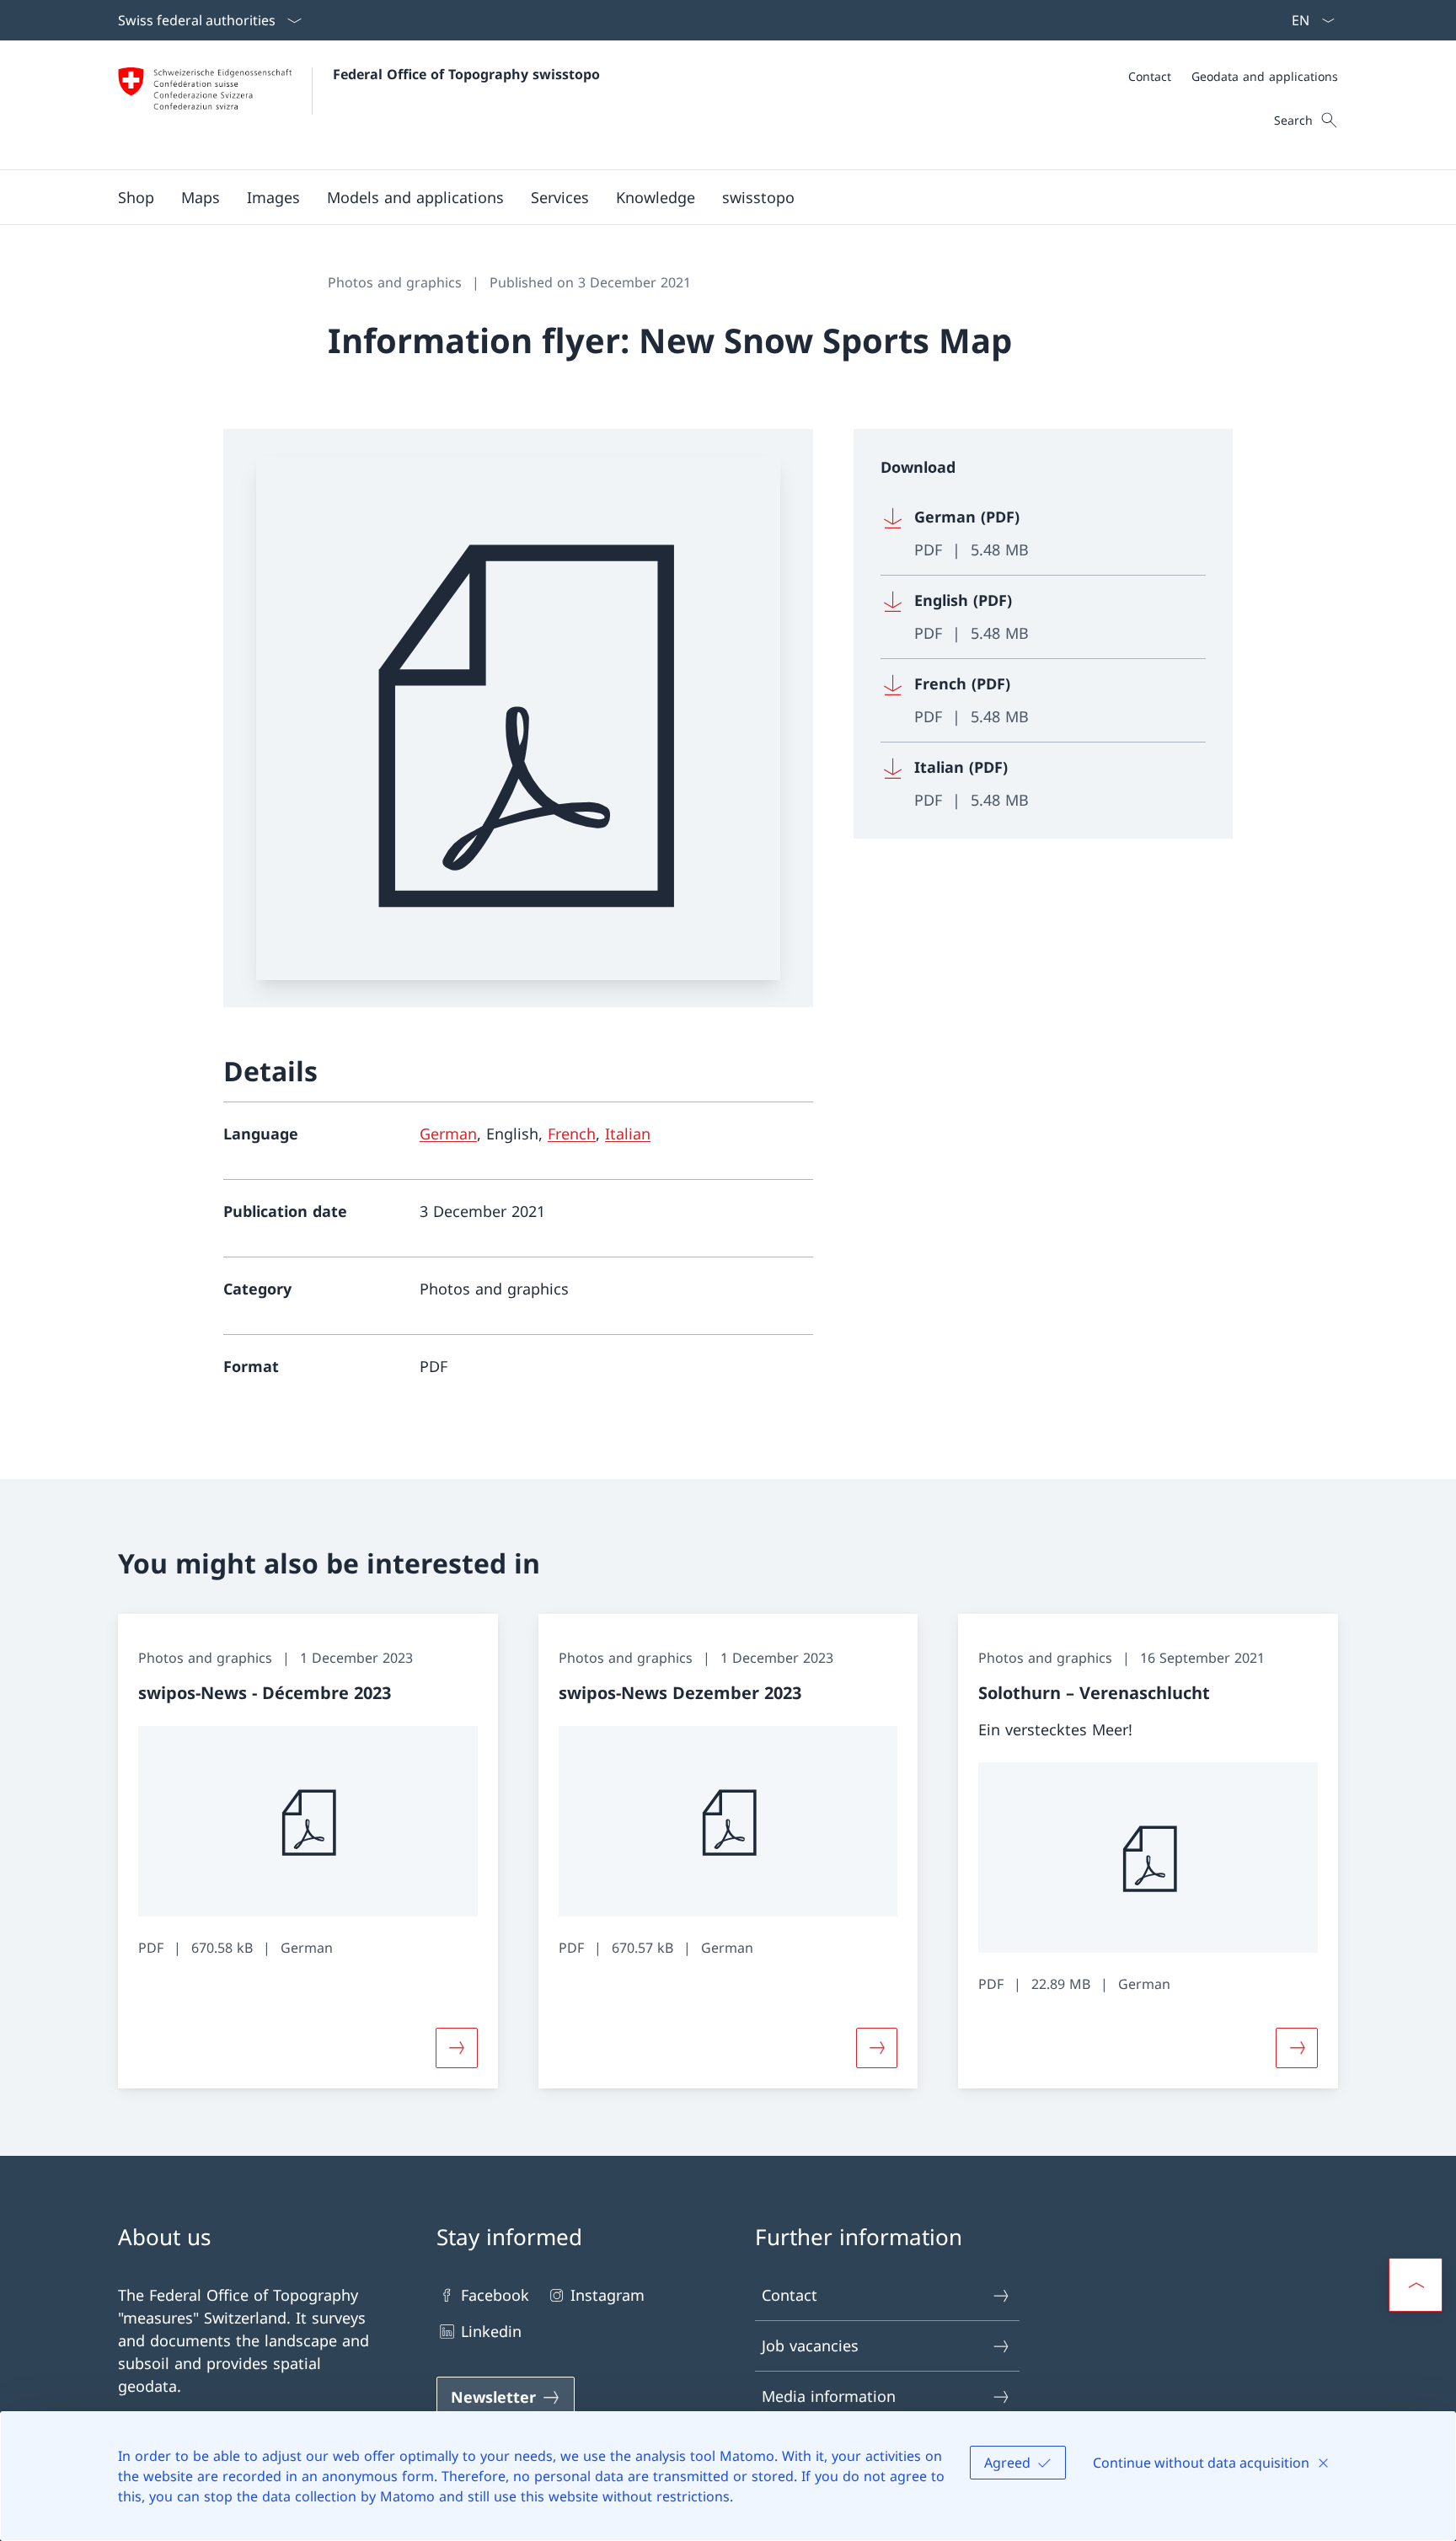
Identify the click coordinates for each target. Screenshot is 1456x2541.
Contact (790, 2295)
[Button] (457, 2048)
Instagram (608, 2295)
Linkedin (491, 2331)
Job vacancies (810, 2345)
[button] (201, 197)
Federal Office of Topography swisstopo (466, 74)
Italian (628, 1134)
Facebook (495, 2295)
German (448, 1134)
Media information (829, 2396)
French (572, 1134)
